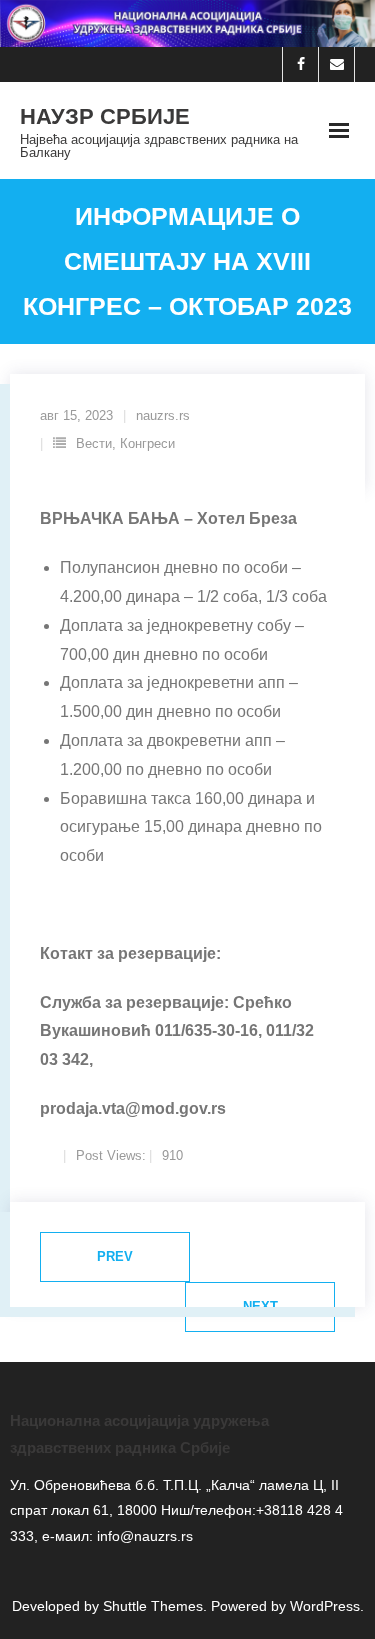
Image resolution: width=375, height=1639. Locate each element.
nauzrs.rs (163, 415)
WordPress (325, 1606)
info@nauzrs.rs (143, 1536)
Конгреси (147, 443)
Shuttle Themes (153, 1606)
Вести (94, 443)
